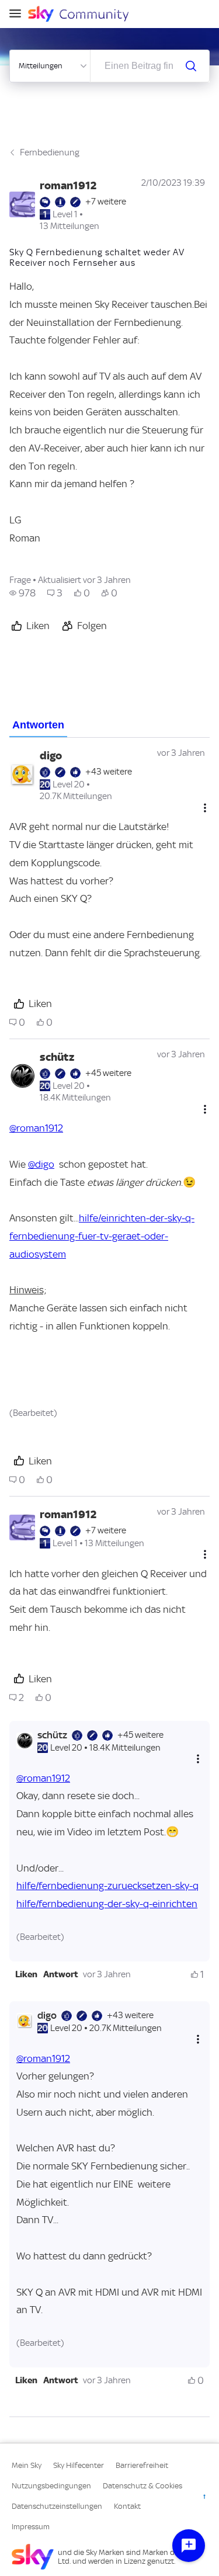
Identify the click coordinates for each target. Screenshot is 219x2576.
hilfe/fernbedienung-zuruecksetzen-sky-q (107, 1886)
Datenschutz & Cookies (142, 2486)
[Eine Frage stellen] (189, 2546)
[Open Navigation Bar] (19, 14)
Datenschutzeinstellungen (57, 2506)
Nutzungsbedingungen (51, 2486)
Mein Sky (27, 2465)
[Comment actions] (205, 808)
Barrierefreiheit (142, 2465)
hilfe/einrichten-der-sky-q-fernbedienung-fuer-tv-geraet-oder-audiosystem (102, 1236)
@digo (41, 1164)
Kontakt (127, 2506)
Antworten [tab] (38, 725)
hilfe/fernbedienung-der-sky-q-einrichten (107, 1904)
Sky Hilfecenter (79, 2465)
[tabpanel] (109, 1577)
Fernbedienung (50, 152)
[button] (26, 1974)
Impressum (31, 2527)
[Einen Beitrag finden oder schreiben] (191, 66)
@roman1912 (36, 1128)
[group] (22, 593)
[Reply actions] (198, 1759)
